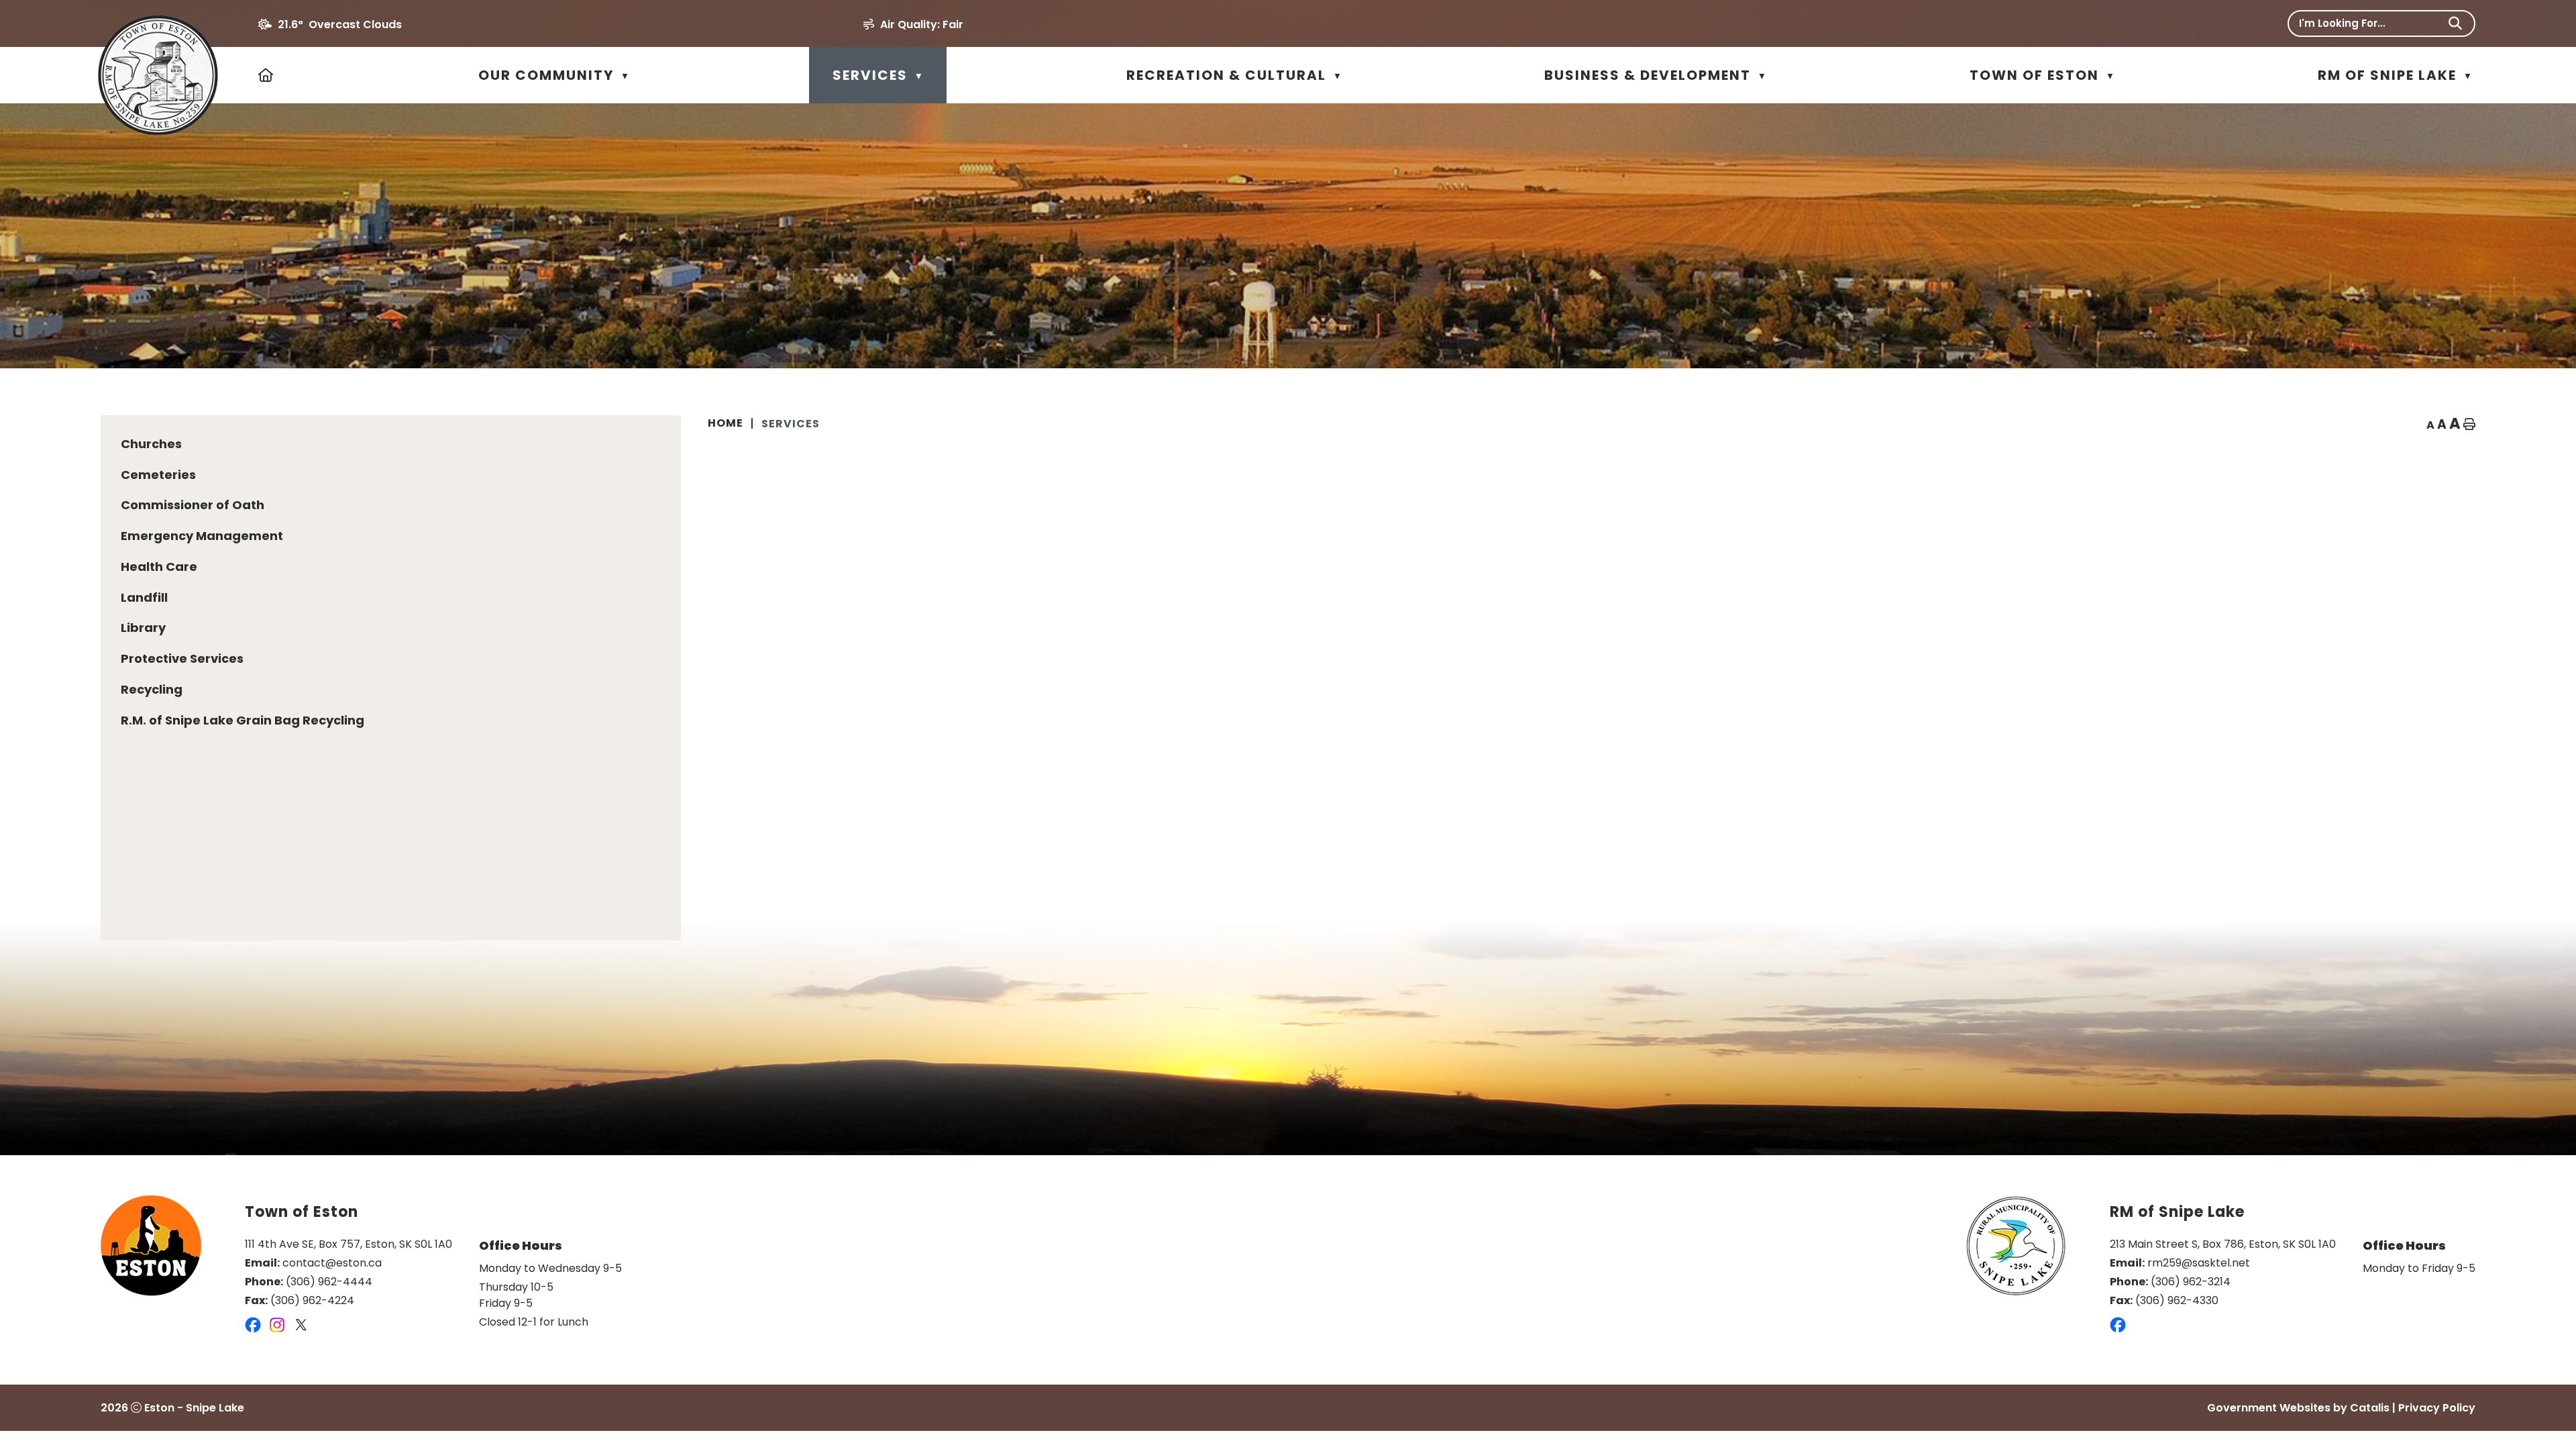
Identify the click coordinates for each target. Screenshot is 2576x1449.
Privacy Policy (2437, 1408)
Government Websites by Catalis (2298, 1408)
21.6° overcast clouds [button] (340, 24)
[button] (2455, 23)
